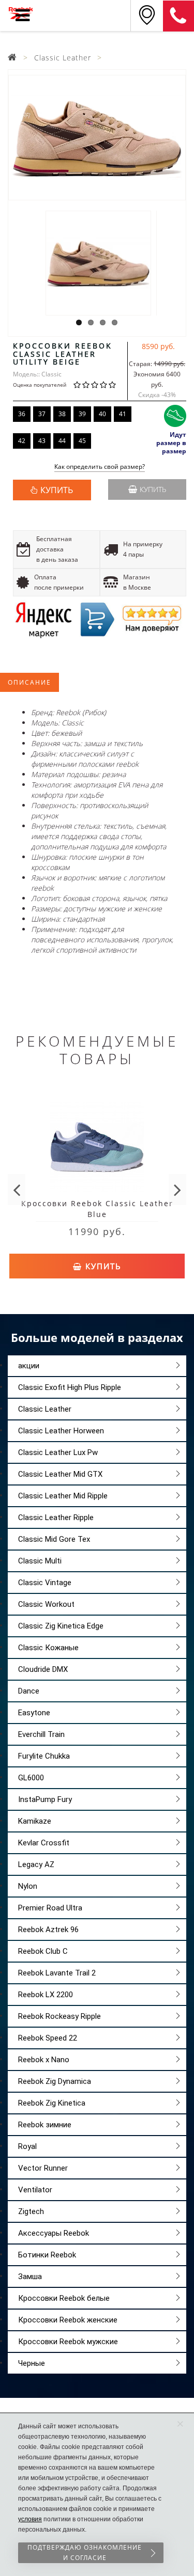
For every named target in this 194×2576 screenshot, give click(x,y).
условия (30, 2519)
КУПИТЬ (57, 490)
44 (62, 441)
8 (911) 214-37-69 (178, 16)
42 (22, 441)
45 (82, 441)
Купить (153, 489)
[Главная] (12, 58)
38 (62, 414)
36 (22, 414)
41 (123, 414)
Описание (29, 682)
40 (102, 414)
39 (82, 414)
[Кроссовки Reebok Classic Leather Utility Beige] (97, 138)
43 (42, 441)
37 (42, 414)
